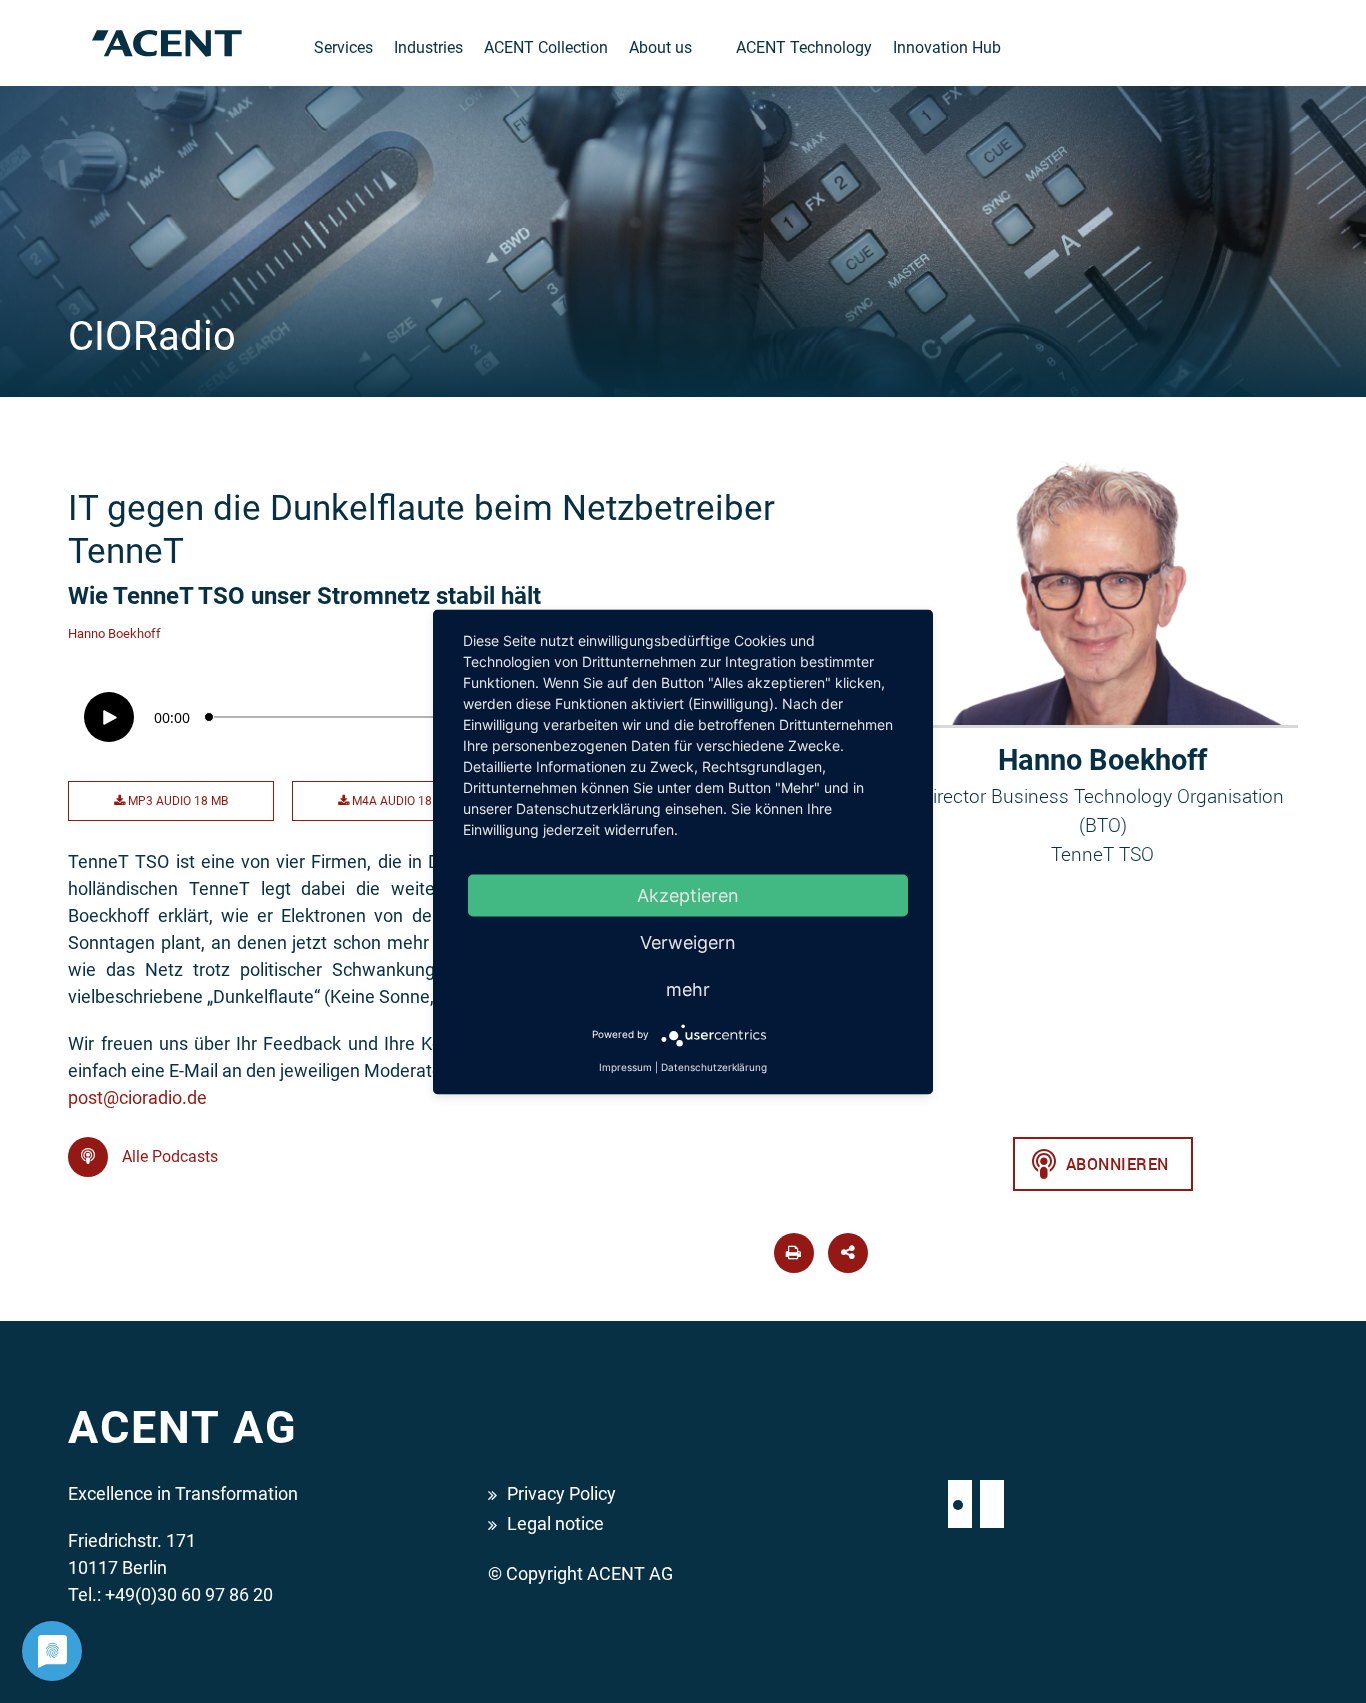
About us (660, 47)
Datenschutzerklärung (714, 1066)
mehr (688, 988)
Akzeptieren (688, 894)
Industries (428, 47)
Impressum (625, 1066)
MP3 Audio (176, 801)
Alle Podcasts (168, 1156)
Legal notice (555, 1523)
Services (343, 47)
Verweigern (688, 941)
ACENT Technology (804, 47)
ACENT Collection (546, 47)
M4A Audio (400, 801)
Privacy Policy (561, 1493)
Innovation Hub (947, 47)
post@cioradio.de (137, 1097)
